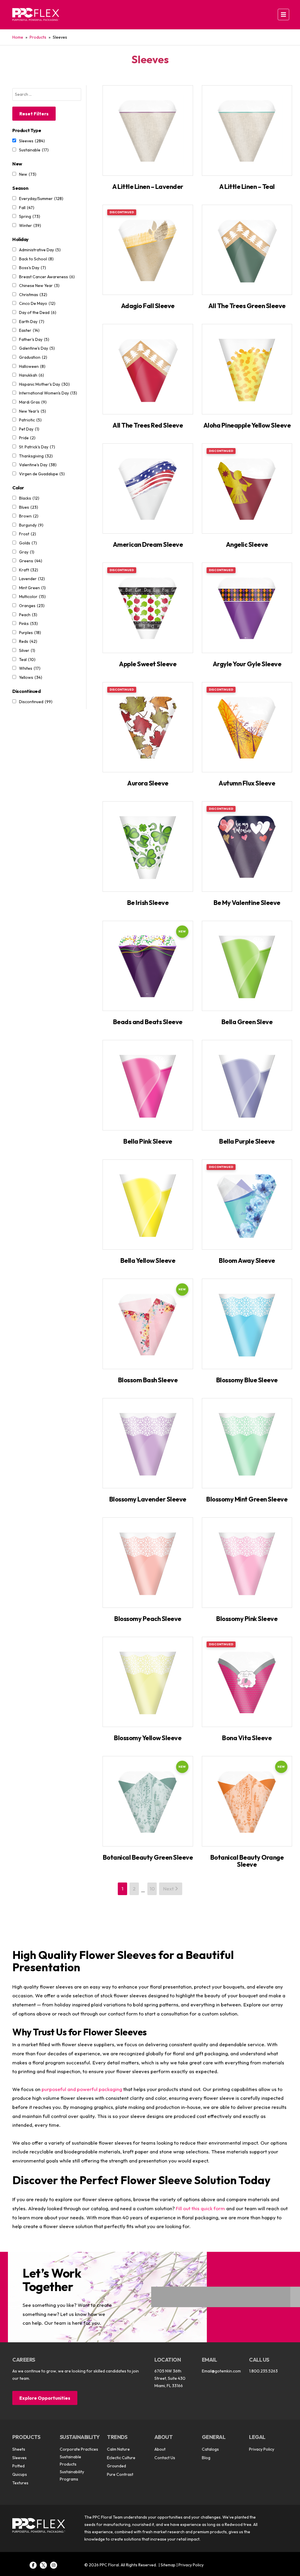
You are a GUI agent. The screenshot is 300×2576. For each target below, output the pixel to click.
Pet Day (29, 429)
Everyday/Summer (41, 199)
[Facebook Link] (33, 2565)
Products (38, 37)
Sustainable (34, 150)
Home (18, 37)
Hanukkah (31, 375)
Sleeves (32, 141)
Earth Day (32, 322)
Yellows (31, 677)
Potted (18, 2466)
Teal (27, 660)
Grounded (116, 2466)
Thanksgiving (36, 456)
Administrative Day (40, 250)
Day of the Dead (38, 312)
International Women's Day (48, 393)
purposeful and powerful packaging (82, 2089)
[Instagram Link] (54, 2565)
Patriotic (30, 420)
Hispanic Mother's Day (44, 384)
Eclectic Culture (121, 2458)
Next (169, 1889)
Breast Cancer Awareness (47, 277)
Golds (28, 543)
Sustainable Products (70, 2460)
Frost (28, 534)
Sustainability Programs (72, 2475)
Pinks (28, 623)
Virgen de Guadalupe (42, 474)
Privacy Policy (262, 2449)
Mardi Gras (33, 402)
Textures (20, 2483)
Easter (29, 330)
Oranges (32, 606)
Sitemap (168, 2565)
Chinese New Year (39, 286)
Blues (29, 507)
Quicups (20, 2474)
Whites (30, 668)
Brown (29, 516)
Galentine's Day (37, 348)
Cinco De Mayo (37, 303)
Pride (27, 438)
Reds (28, 641)
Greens (31, 561)
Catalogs (210, 2449)
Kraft (29, 570)
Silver (27, 650)
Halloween (32, 366)
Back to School (36, 259)
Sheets (19, 2449)
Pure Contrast (120, 2474)
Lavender (32, 579)
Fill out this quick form (200, 2208)
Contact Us (165, 2458)
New (28, 174)
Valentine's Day (38, 465)
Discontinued (36, 702)
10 (152, 1889)
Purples (30, 633)
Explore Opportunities (45, 2398)
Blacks (29, 498)
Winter (30, 226)
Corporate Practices (79, 2449)
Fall (27, 208)
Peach (28, 615)
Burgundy (31, 525)
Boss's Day (33, 268)
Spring (30, 216)
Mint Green (32, 588)
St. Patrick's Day (37, 447)
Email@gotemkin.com (221, 2371)
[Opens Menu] (283, 14)
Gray (27, 552)
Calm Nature (118, 2449)
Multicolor (32, 597)
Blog (206, 2458)
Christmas (33, 295)
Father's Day (34, 339)
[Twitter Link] (43, 2565)
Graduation (33, 357)
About (160, 2449)
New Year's (33, 411)
